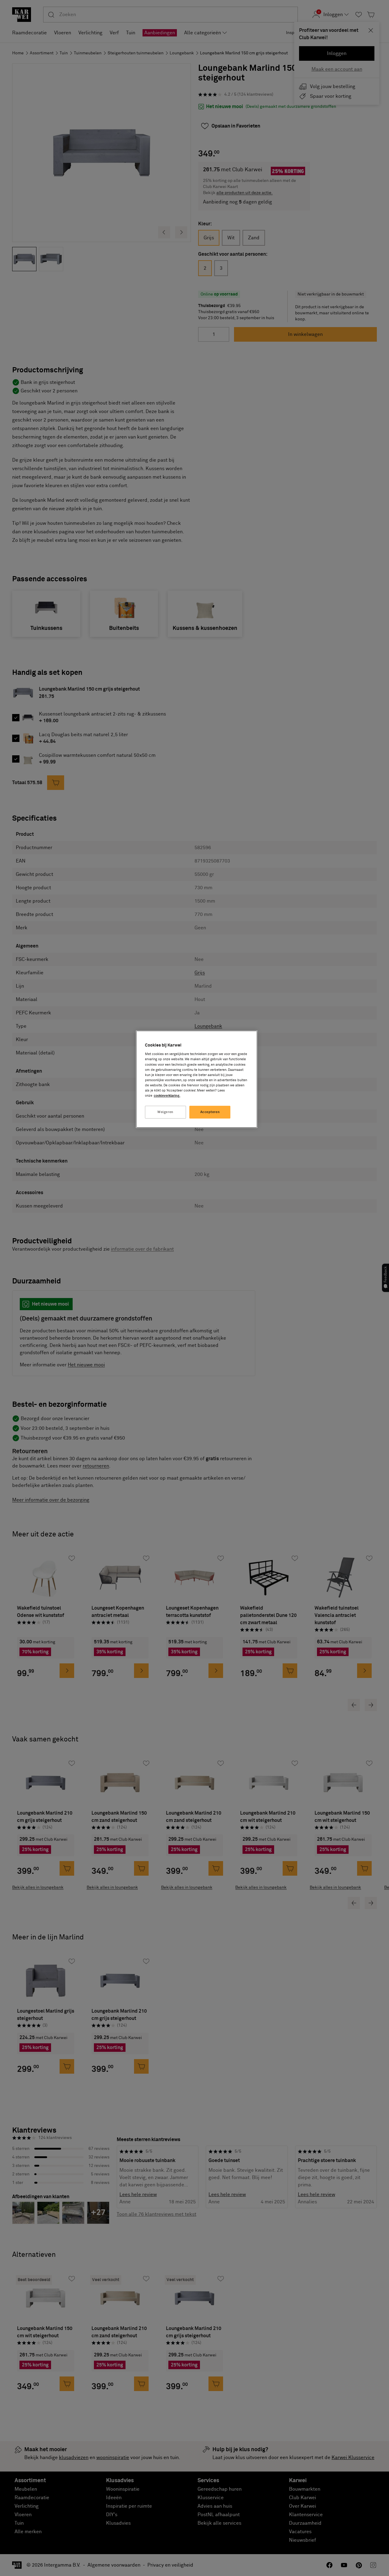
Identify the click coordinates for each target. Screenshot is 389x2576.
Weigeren (165, 1112)
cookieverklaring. (167, 1096)
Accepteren (210, 1112)
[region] (197, 1079)
